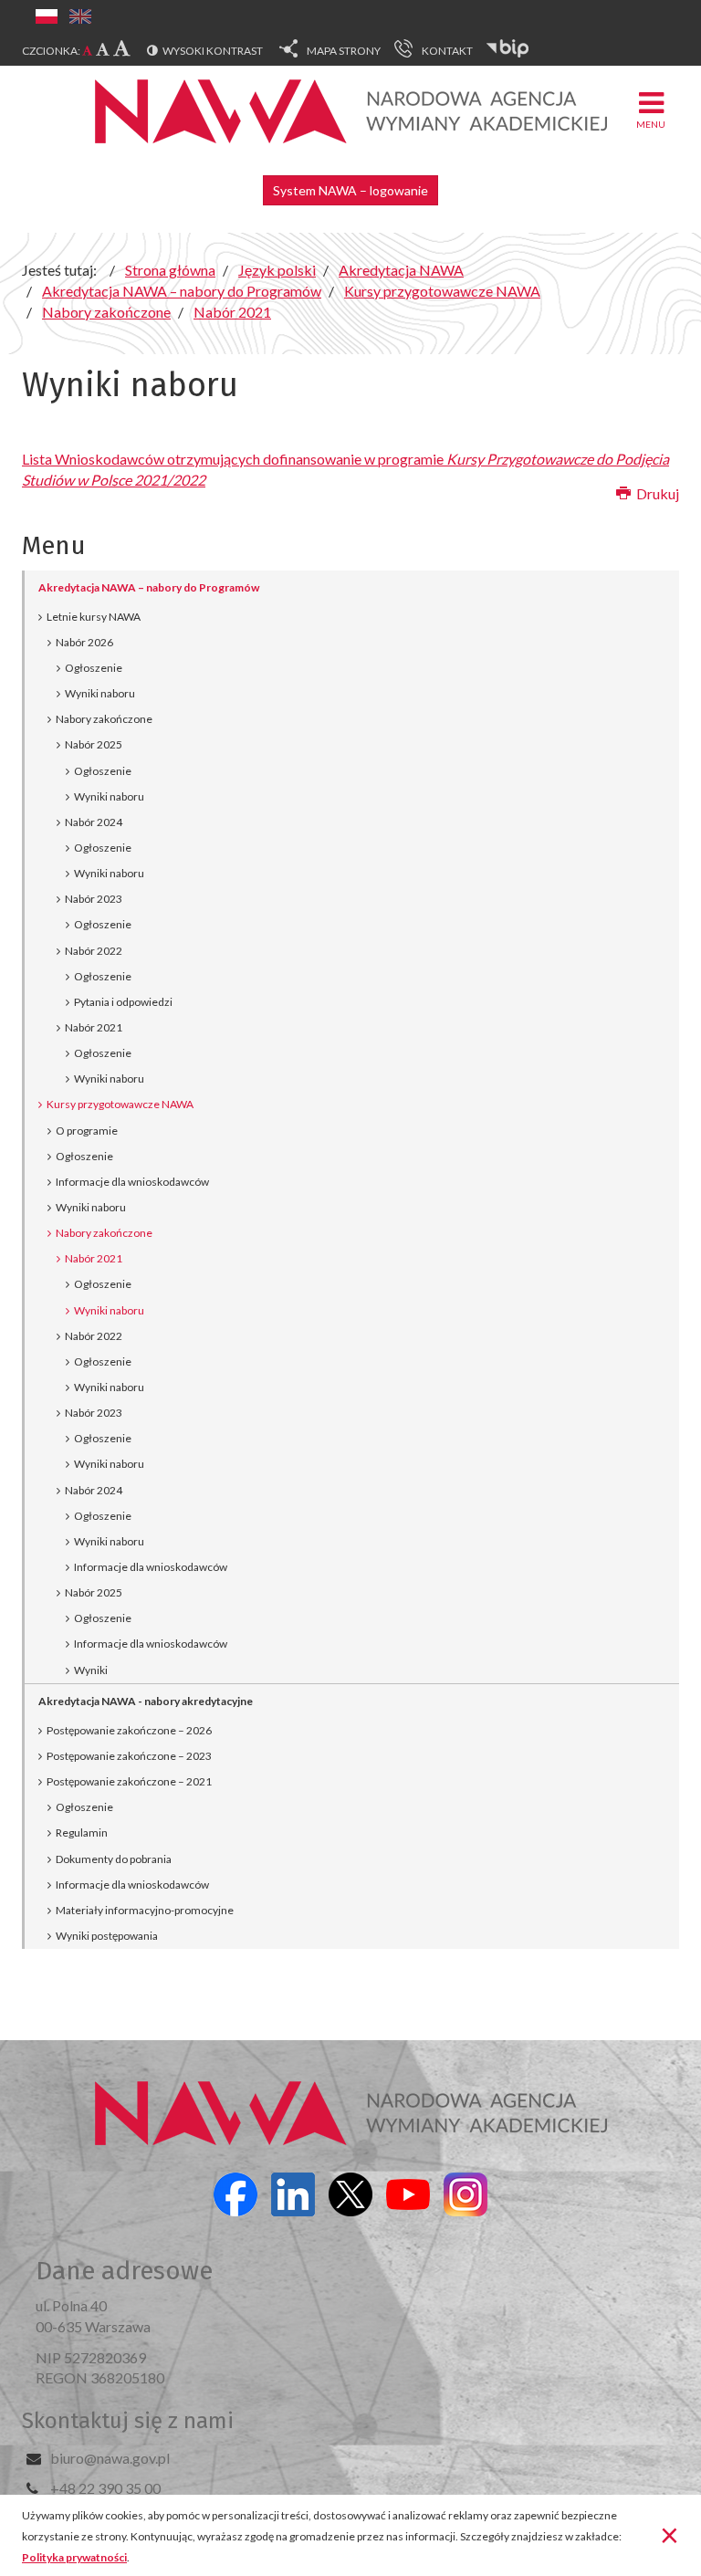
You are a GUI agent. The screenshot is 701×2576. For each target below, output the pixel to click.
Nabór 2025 (94, 744)
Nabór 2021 (94, 1027)
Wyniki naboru (100, 693)
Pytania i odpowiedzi (123, 1002)
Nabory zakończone (104, 719)
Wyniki (91, 1670)
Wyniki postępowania (107, 1936)
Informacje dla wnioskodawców (132, 1182)
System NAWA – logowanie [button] (350, 190)
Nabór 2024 (94, 822)
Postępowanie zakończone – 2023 (129, 1756)
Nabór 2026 (84, 642)
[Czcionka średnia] (103, 49)
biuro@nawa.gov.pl (110, 2458)
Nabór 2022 (94, 951)
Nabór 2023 (94, 899)
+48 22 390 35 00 (105, 2488)
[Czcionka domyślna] (87, 51)
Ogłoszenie (94, 668)
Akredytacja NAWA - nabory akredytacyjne (146, 1701)
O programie (87, 1131)
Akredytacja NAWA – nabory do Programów (149, 587)
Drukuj (656, 493)
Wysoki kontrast (213, 51)
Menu (651, 124)
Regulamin (82, 1833)
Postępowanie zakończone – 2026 (129, 1730)
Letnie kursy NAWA (94, 617)
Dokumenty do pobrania (114, 1859)
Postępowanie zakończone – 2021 (129, 1781)
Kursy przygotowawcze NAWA (120, 1104)
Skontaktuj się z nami (128, 2421)
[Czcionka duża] (122, 47)
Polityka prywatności (74, 2557)
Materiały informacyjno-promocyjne (145, 1910)
